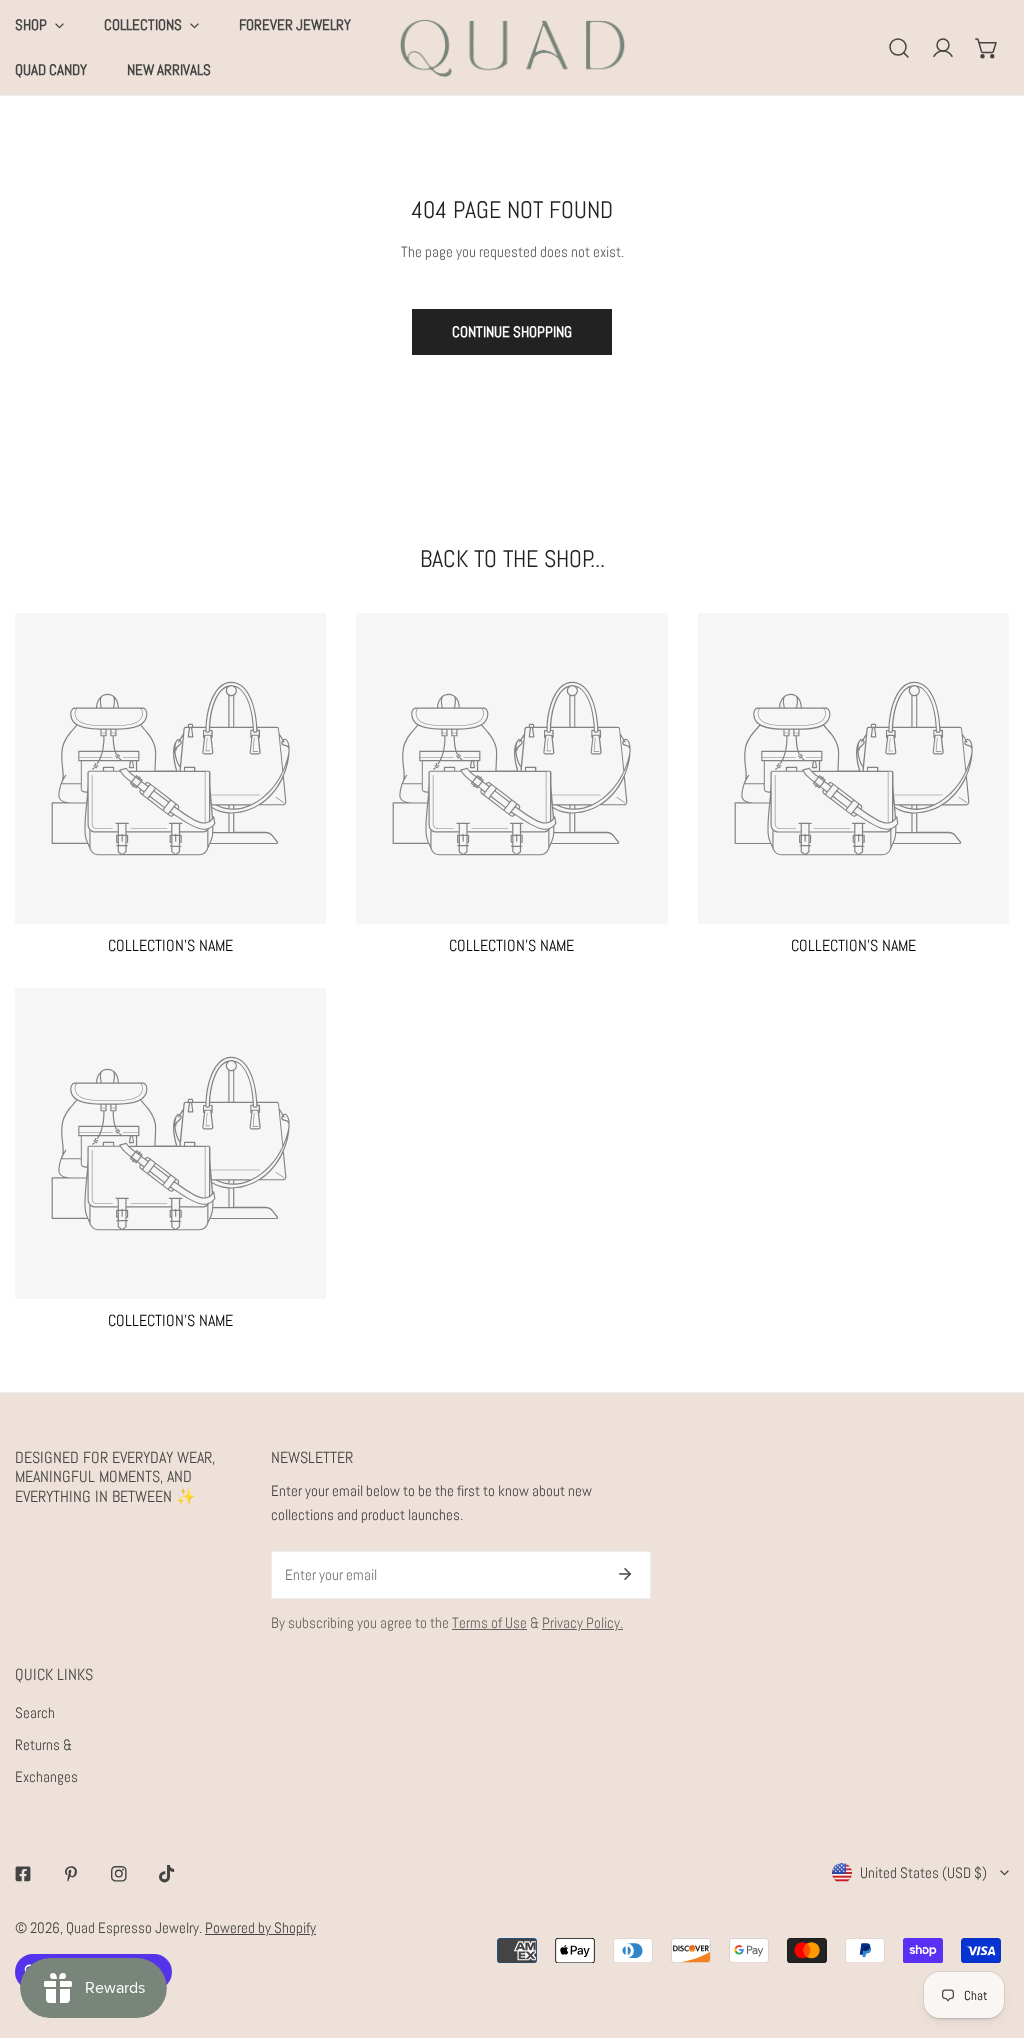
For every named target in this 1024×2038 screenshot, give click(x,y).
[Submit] (625, 1574)
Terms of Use (489, 1622)
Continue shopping (512, 331)
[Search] (899, 48)
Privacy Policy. (582, 1622)
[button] (987, 48)
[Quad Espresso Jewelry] (512, 47)
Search (35, 1712)
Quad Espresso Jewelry (132, 1927)
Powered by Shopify (260, 1927)
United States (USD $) (923, 1872)
